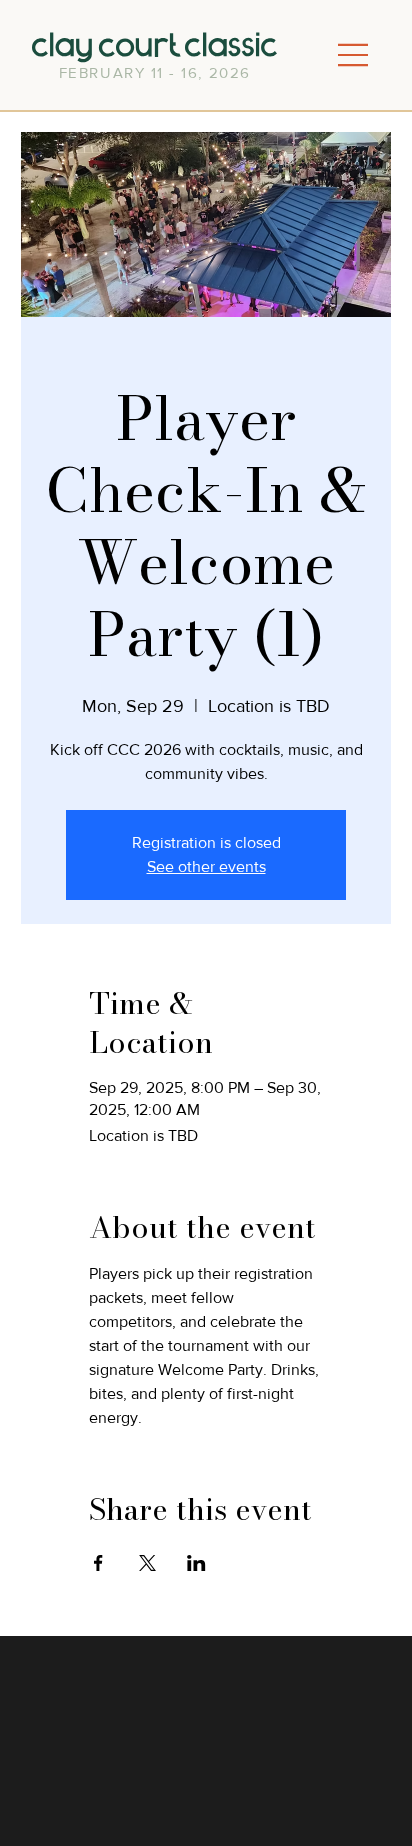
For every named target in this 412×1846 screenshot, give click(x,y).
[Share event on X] (147, 1563)
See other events (206, 866)
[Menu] (353, 56)
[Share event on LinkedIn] (196, 1563)
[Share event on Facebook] (98, 1563)
